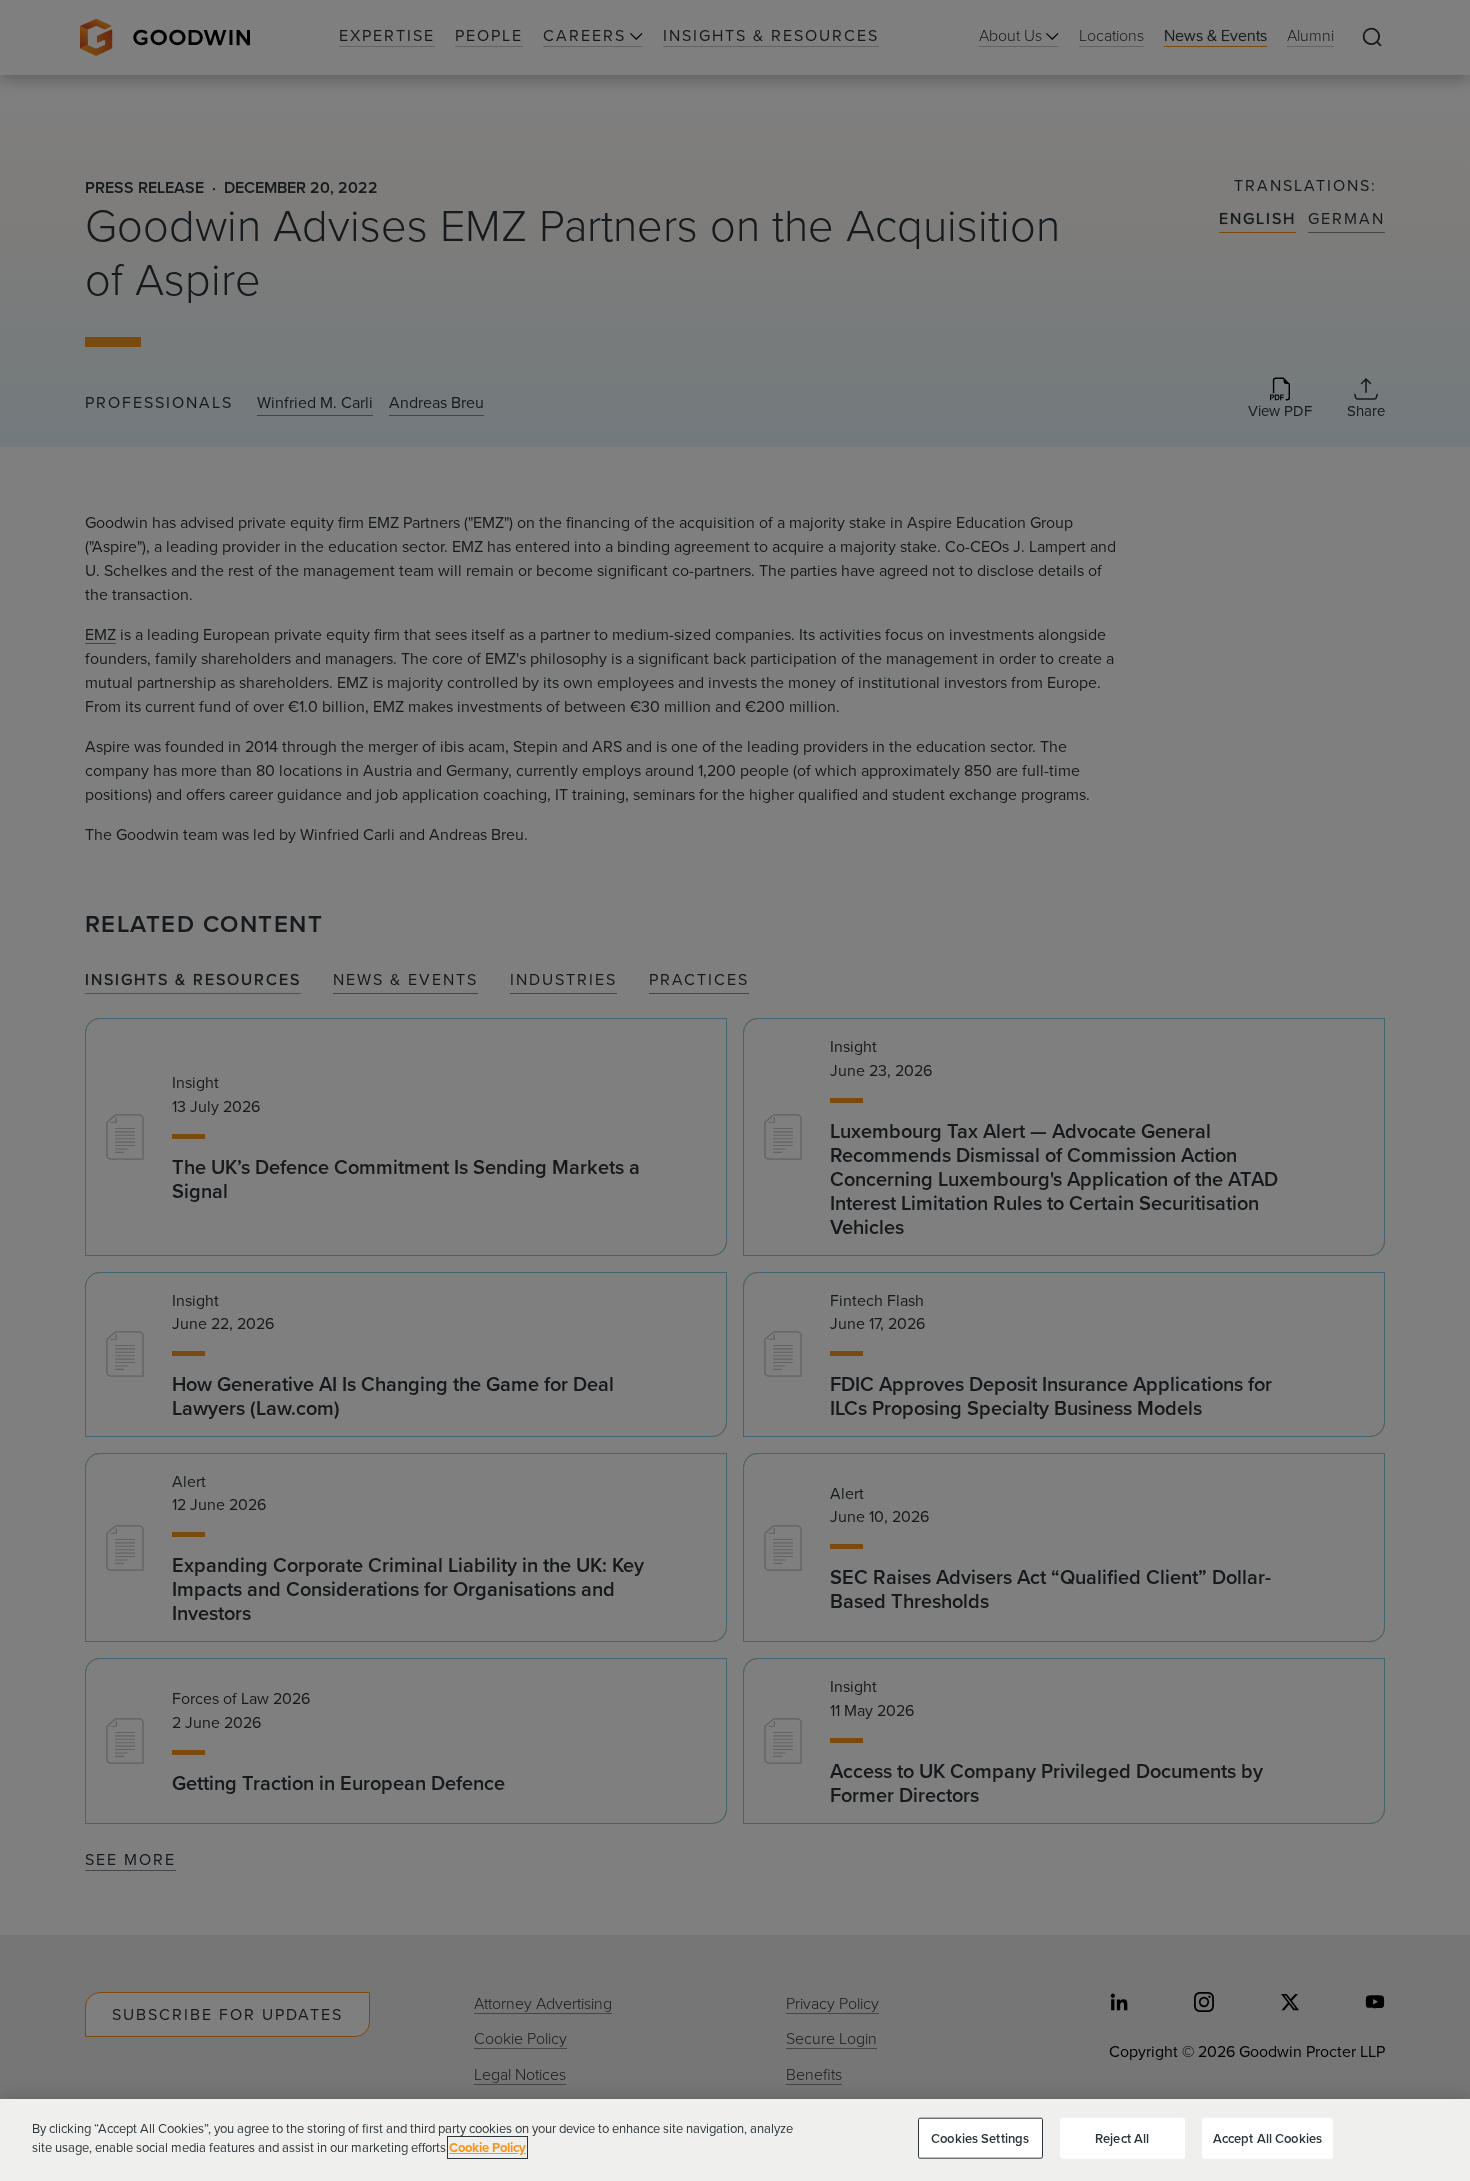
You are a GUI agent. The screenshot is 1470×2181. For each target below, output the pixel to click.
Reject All (1122, 2138)
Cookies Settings (980, 2138)
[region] (735, 2140)
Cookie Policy (487, 2147)
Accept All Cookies (1267, 2138)
